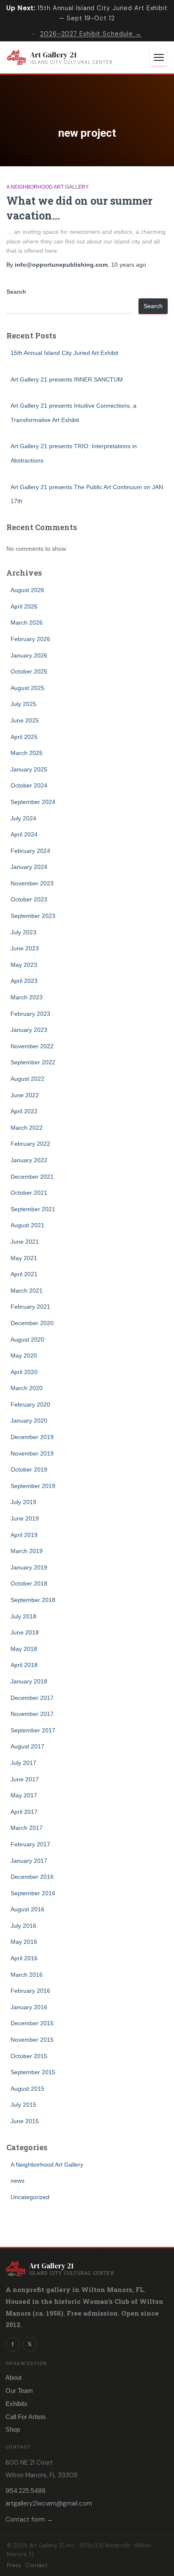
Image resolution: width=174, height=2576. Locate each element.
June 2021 (25, 1242)
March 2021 (27, 1291)
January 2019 (29, 1567)
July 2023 (23, 932)
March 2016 (27, 1975)
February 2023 (30, 1014)
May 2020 (24, 1356)
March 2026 (27, 622)
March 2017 (27, 1828)
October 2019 (29, 1469)
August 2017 (27, 1746)
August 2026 (27, 590)
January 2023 (29, 1030)
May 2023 (24, 965)
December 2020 (32, 1323)
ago (129, 265)
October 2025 (29, 671)
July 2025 (23, 704)
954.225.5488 (26, 2491)
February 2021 (30, 1307)
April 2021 (24, 1274)
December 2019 (32, 1437)
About (14, 2377)
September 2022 (33, 1062)
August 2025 (27, 688)
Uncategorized (30, 2197)
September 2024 (33, 802)
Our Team (19, 2391)
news (18, 2181)
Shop (13, 2429)
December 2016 (32, 1877)
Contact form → (29, 2519)
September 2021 (33, 1209)
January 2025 (29, 769)
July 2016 (23, 1926)
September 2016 (33, 1893)
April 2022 (24, 1111)
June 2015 (25, 2121)
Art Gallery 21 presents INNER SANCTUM (67, 379)
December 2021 (32, 1177)
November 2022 (32, 1046)
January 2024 (29, 867)
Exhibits (16, 2404)
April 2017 (24, 1812)
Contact (36, 2565)
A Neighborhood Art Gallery (48, 187)
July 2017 (23, 1763)
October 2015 (29, 2056)
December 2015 (32, 2023)
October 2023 (29, 899)
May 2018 (24, 1649)
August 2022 (27, 1079)
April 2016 (24, 1958)
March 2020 (27, 1388)
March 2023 (27, 997)
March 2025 (27, 753)
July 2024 (23, 818)
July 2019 (23, 1502)
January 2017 (29, 1861)
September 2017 (33, 1730)
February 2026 (30, 639)
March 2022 (27, 1128)
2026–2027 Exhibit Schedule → (91, 34)
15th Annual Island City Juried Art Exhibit (64, 353)
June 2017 (25, 1779)
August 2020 (27, 1339)
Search (16, 292)
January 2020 (29, 1421)
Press (14, 2565)
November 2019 (32, 1453)
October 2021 (29, 1193)
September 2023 (33, 916)
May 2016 (24, 1942)
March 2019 (27, 1551)
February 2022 (30, 1144)
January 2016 (29, 2007)
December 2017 (32, 1698)
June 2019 (25, 1518)
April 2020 (24, 1372)
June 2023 (25, 948)
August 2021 (27, 1225)
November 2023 (32, 883)
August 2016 (27, 1909)
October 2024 (29, 785)
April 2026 (24, 606)
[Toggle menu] (159, 57)
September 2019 (33, 1486)
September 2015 (33, 2072)
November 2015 (32, 2040)
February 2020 (30, 1404)
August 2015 (27, 2089)
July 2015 (23, 2105)
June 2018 (25, 1632)
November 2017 (32, 1714)
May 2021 (24, 1258)
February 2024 (30, 851)
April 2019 (24, 1535)
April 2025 (24, 737)
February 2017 (30, 1844)
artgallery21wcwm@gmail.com (49, 2503)
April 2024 (24, 834)
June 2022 (25, 1095)
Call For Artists (26, 2417)
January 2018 (29, 1681)
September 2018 (33, 1600)
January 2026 (29, 655)
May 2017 (24, 1795)
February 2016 (30, 1991)
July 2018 (23, 1616)
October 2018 (29, 1583)
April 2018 (24, 1665)
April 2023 (24, 981)
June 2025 (25, 720)
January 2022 (29, 1160)
